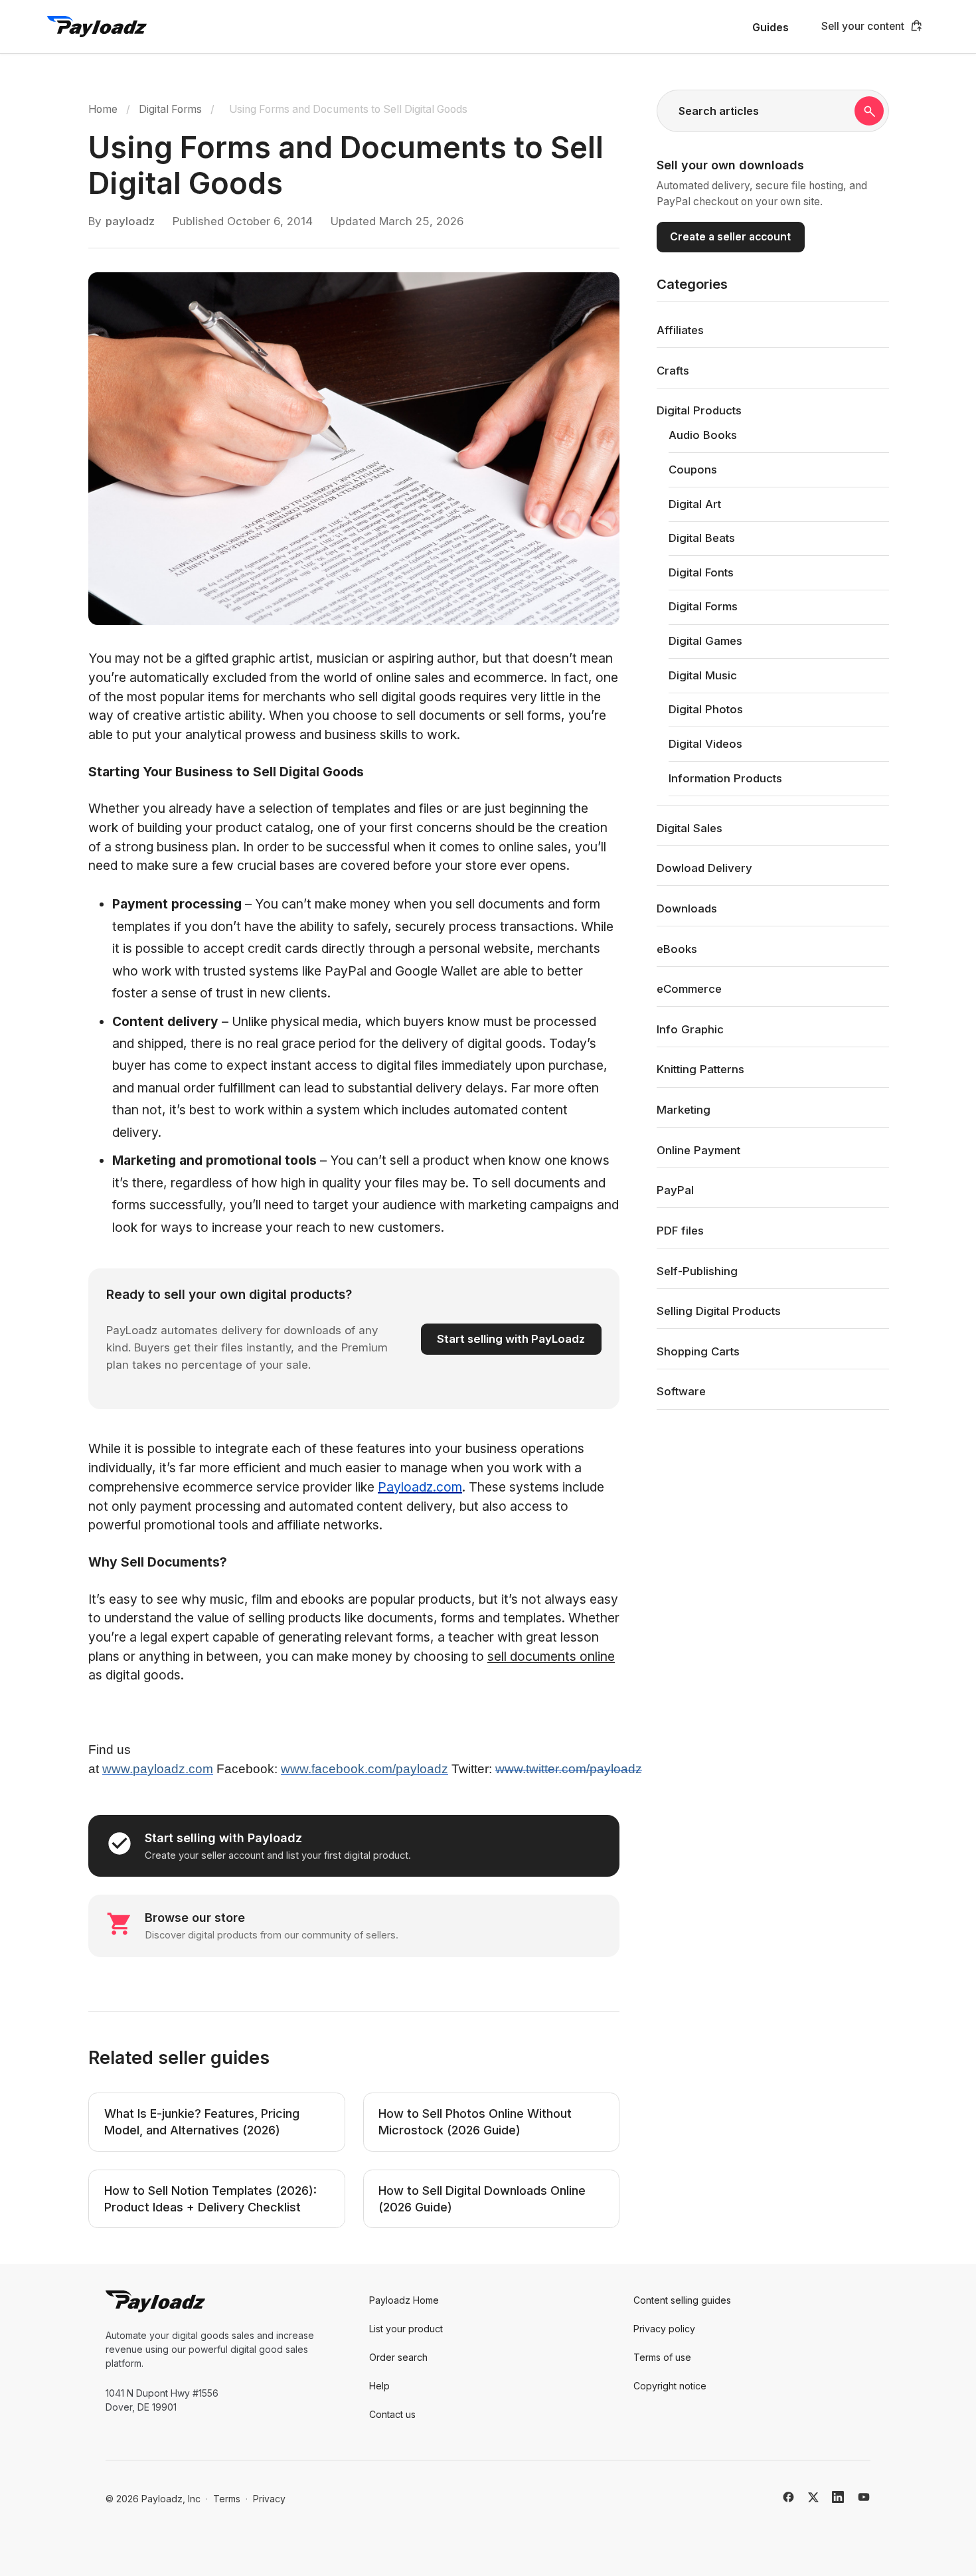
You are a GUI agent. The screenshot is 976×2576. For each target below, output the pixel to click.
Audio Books (703, 435)
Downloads (687, 908)
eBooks (677, 949)
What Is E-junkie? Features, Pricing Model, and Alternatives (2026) (202, 2122)
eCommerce (689, 989)
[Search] (869, 111)
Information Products (725, 778)
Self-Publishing (697, 1271)
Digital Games (705, 641)
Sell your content (863, 26)
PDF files (680, 1231)
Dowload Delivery (704, 868)
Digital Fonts (701, 572)
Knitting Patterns (700, 1069)
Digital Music (703, 675)
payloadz (130, 221)
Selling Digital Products (719, 1311)
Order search (398, 2357)
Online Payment (698, 1150)
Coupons (693, 470)
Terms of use (662, 2357)
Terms (227, 2499)
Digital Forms (170, 109)
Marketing (684, 1110)
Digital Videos (705, 744)
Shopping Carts (698, 1351)
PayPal (675, 1190)
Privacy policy (664, 2329)
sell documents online (551, 1656)
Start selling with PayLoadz (511, 1339)
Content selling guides (682, 2300)
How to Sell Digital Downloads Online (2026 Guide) (482, 2199)
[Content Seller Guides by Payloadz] (97, 27)
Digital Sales (690, 828)
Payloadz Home (404, 2300)
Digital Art (695, 504)
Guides (771, 28)
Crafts (673, 371)
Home (103, 109)
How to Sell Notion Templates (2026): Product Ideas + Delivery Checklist (210, 2199)
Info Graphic (690, 1029)
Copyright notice (670, 2386)
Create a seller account (730, 237)
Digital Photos (706, 709)
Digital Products (699, 410)
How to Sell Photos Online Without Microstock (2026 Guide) (475, 2122)
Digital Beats (702, 538)
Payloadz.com (420, 1487)
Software (681, 1391)
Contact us (392, 2414)
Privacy (269, 2499)
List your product (406, 2329)
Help (379, 2386)
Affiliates (680, 330)
